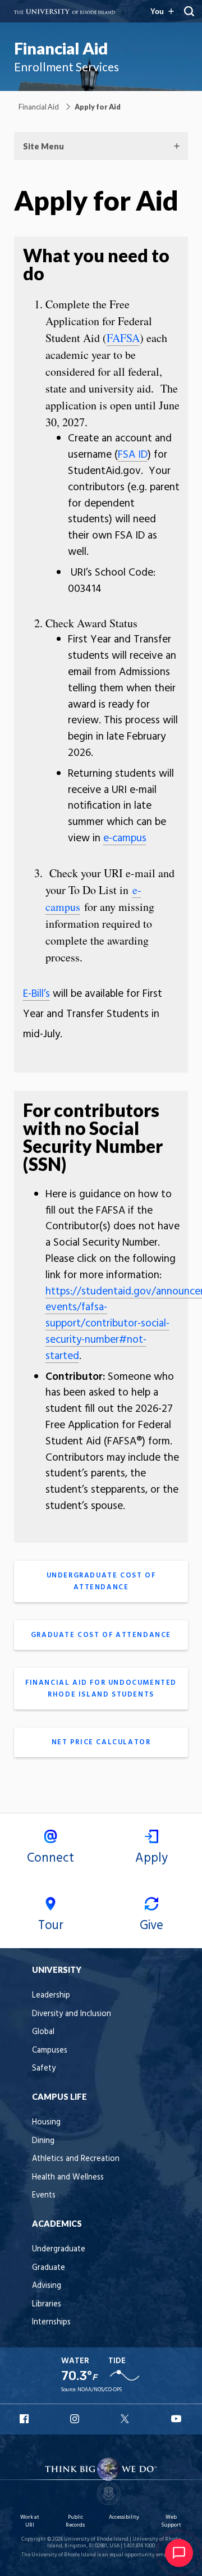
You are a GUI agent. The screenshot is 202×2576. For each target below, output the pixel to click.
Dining (43, 2141)
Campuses (50, 2051)
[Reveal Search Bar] (189, 11)
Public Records (75, 2521)
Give (151, 1926)
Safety (44, 2069)
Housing (46, 2123)
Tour (51, 1926)
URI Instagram (76, 2419)
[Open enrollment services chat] (179, 2553)
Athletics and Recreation (76, 2159)
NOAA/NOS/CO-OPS (100, 2390)
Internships (51, 2322)
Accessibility (124, 2517)
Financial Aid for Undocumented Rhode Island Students (101, 1689)
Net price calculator (101, 1742)
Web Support (171, 2521)
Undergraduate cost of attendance (101, 1581)
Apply (151, 1858)
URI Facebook (25, 2419)
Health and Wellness (68, 2178)
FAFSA (123, 338)
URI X (126, 2419)
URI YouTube (177, 2419)
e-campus (125, 838)
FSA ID (133, 455)
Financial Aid (61, 48)
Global (43, 2032)
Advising (47, 2286)
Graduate (49, 2268)
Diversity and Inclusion (72, 2014)
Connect (50, 1858)
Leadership (51, 1996)
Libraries (47, 2304)
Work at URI (30, 2521)
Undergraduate (59, 2249)
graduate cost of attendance (101, 1635)
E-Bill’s (36, 994)
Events (44, 2196)
